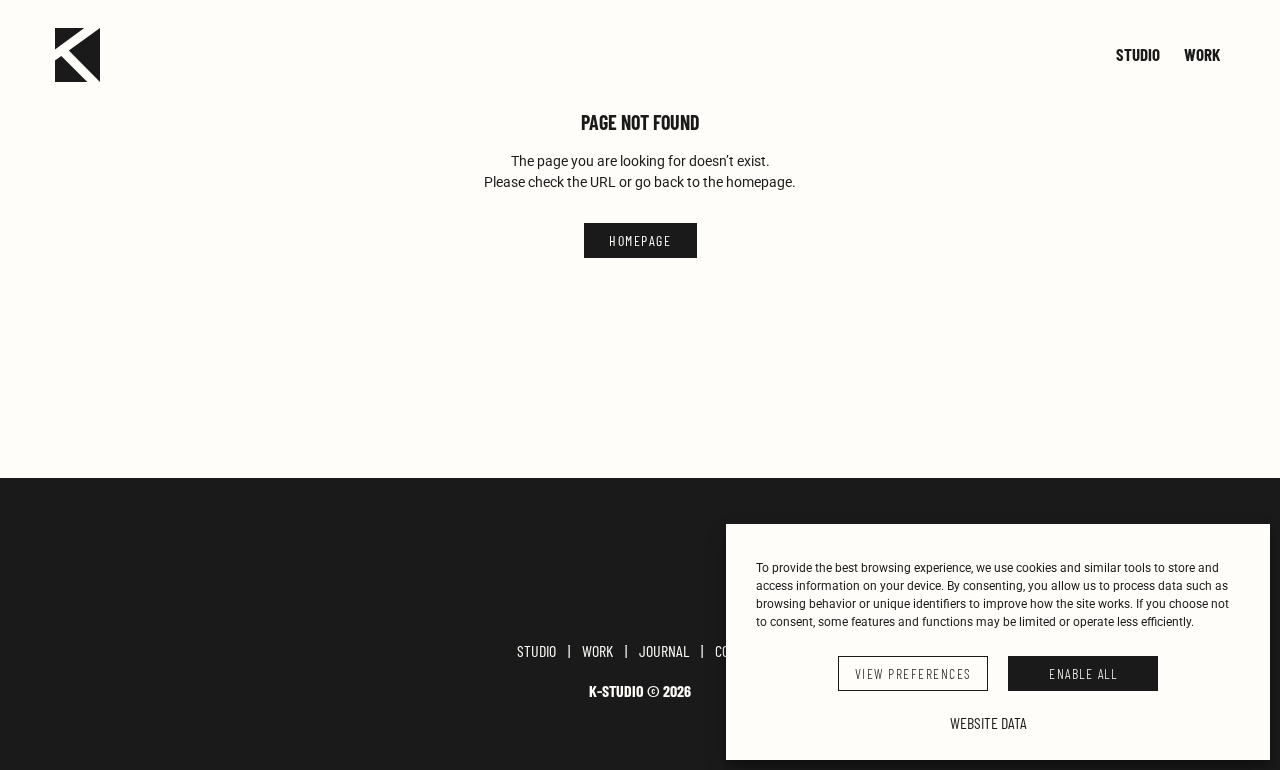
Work (1202, 55)
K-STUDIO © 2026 (640, 691)
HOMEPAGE (640, 240)
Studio (1138, 55)
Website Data (988, 722)
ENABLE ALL (1083, 673)
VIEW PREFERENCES (913, 673)
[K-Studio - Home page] (77, 55)
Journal (664, 651)
